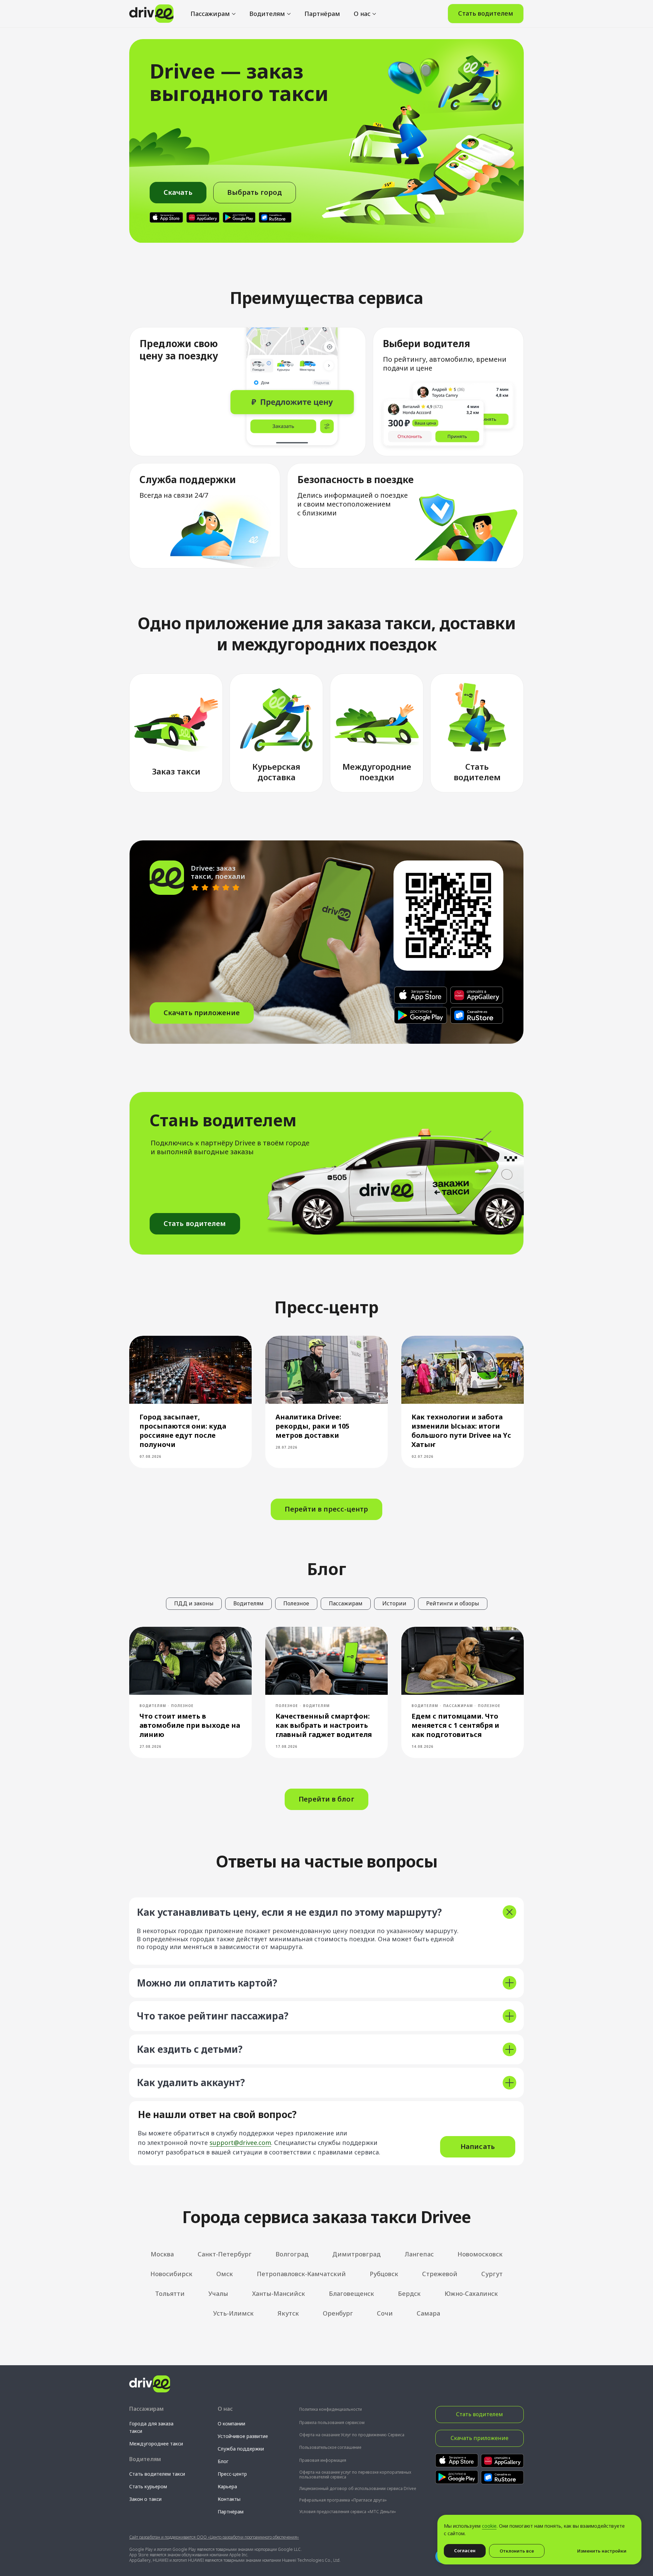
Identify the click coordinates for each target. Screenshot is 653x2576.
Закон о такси (145, 2499)
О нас (362, 14)
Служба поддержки (241, 2449)
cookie (489, 2526)
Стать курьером (148, 2486)
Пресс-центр (232, 2474)
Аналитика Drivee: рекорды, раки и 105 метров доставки (312, 1426)
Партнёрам (322, 14)
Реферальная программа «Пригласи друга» (343, 2500)
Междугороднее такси (156, 2444)
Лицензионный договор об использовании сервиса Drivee (358, 2488)
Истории (394, 1603)
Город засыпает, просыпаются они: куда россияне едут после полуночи (183, 1431)
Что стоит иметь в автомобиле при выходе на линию (190, 1725)
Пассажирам (210, 14)
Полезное (296, 1603)
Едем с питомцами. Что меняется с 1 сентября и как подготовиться (455, 1725)
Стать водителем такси (157, 2474)
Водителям (267, 14)
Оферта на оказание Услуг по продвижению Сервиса (352, 2435)
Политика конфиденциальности (331, 2409)
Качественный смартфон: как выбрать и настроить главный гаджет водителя (324, 1725)
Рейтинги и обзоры (453, 1603)
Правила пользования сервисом (332, 2423)
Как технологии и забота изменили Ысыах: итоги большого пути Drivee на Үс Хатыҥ (461, 1431)
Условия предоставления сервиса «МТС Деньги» (348, 2512)
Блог (223, 2461)
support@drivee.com (240, 2143)
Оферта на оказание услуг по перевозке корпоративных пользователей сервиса (355, 2475)
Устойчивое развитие (243, 2436)
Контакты (229, 2499)
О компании (231, 2424)
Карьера (227, 2486)
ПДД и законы (194, 1603)
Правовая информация (323, 2460)
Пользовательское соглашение (330, 2447)
